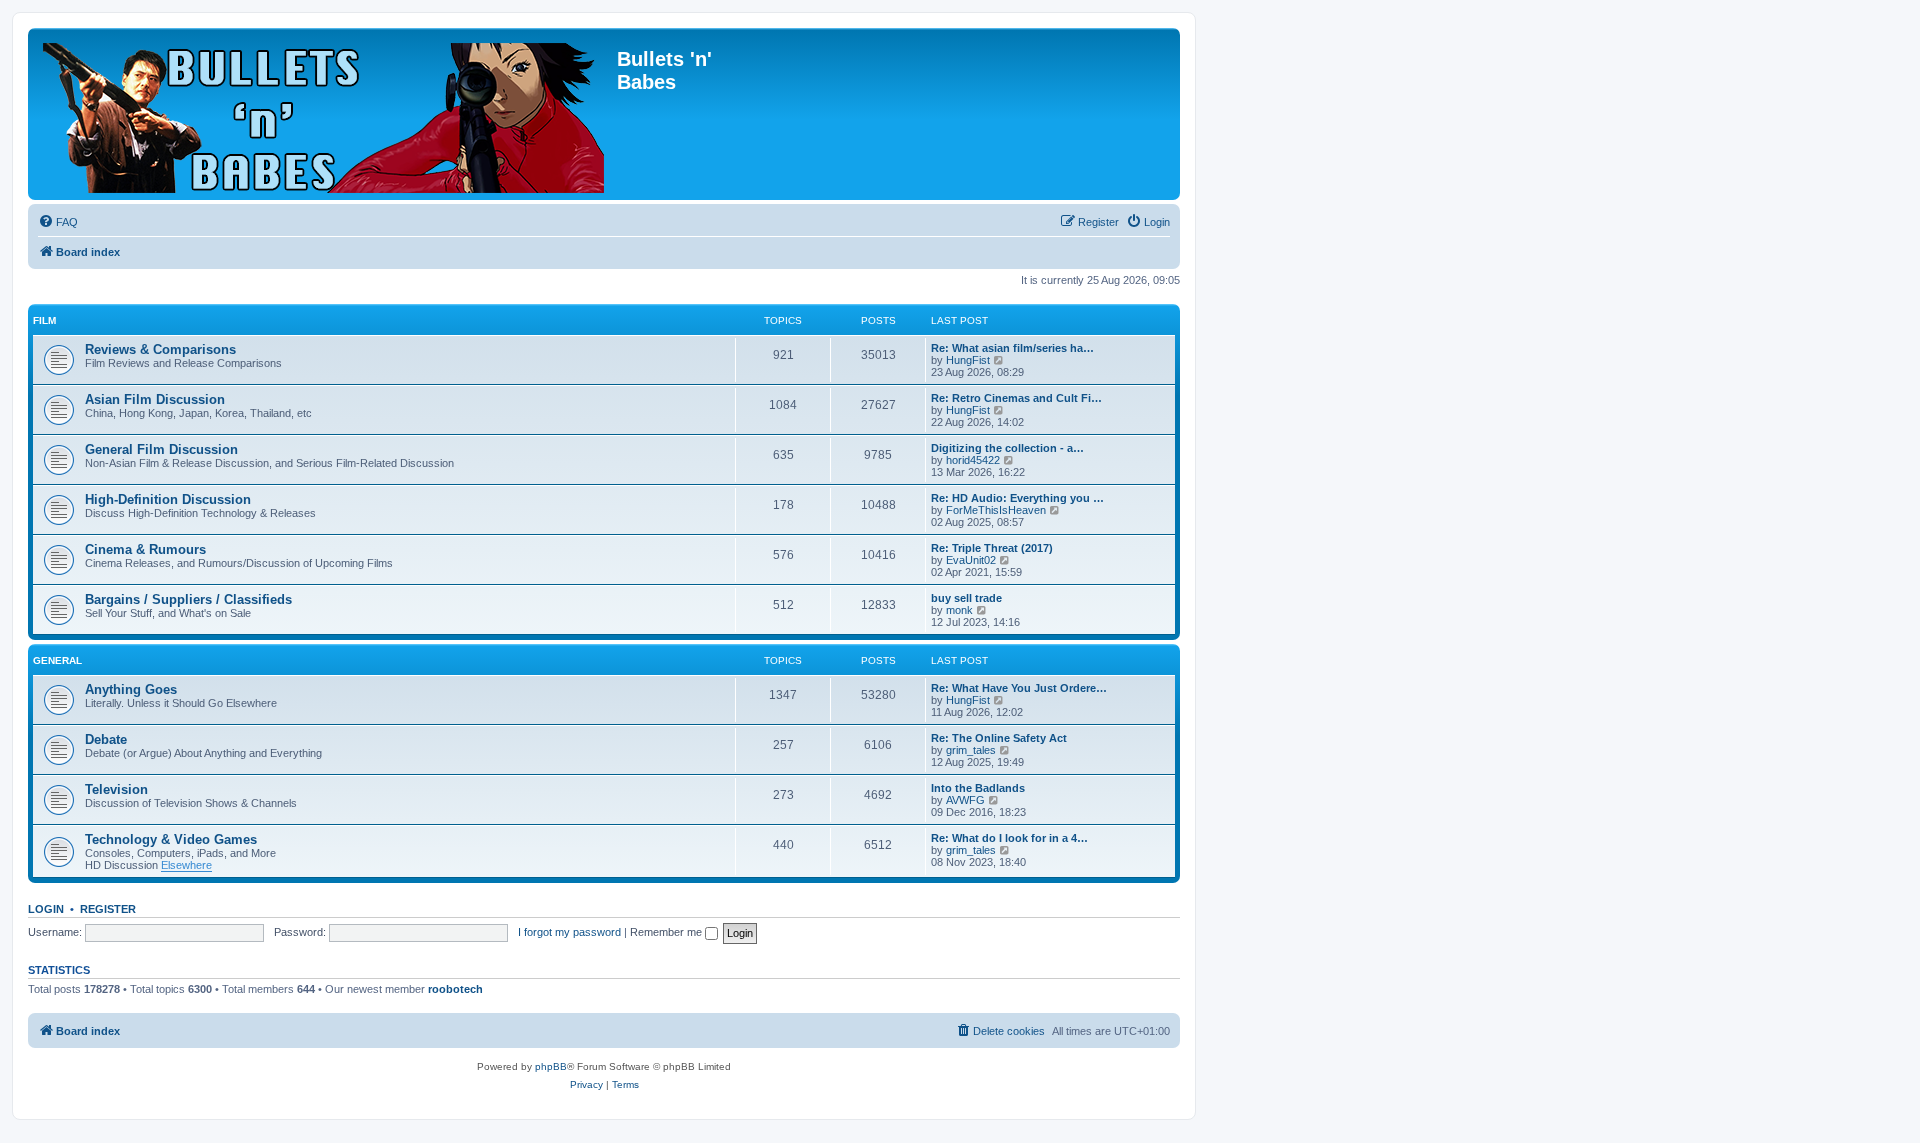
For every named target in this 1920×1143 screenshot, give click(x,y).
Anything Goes (131, 689)
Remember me (667, 932)
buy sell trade (966, 598)
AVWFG (965, 800)
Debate (106, 739)
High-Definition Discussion (168, 499)
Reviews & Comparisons (160, 349)
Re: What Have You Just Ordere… (1019, 688)
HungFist (968, 360)
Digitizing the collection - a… (1007, 448)
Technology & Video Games (171, 839)
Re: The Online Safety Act (999, 738)
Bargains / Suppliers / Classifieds (188, 599)
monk (959, 610)
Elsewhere (186, 865)
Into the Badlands (978, 788)
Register (108, 909)
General (57, 660)
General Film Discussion (161, 449)
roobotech (455, 989)
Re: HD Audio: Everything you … (1017, 498)
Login (46, 909)
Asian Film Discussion (155, 399)
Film (44, 320)
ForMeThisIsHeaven (996, 510)
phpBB (551, 1066)
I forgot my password (569, 932)
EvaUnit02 (971, 560)
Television (116, 789)
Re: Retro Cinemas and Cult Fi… (1016, 398)
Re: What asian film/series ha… (1012, 348)
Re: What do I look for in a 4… (1009, 838)
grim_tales (971, 750)
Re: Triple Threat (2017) (992, 548)
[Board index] (325, 114)
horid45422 (973, 460)
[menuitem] (58, 222)
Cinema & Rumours (145, 549)
